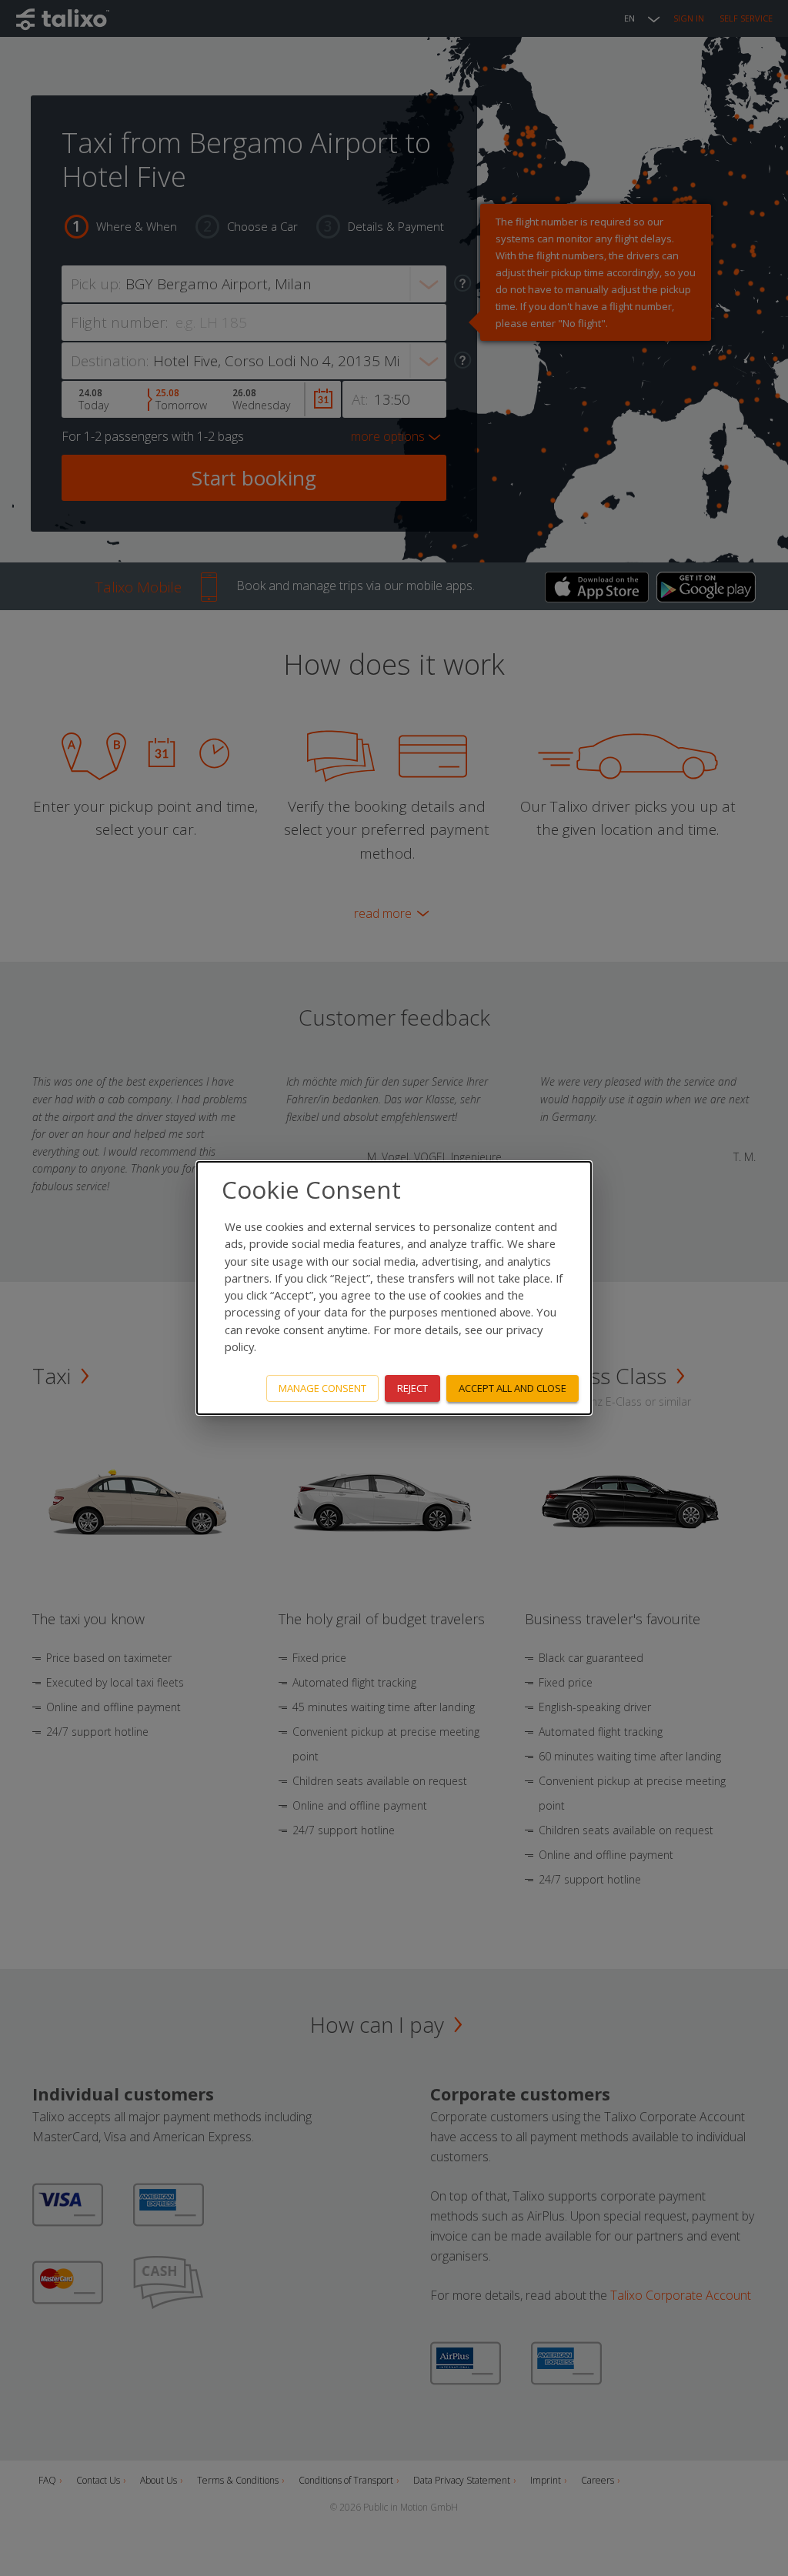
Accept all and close (513, 1388)
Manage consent (322, 1388)
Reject (412, 1388)
